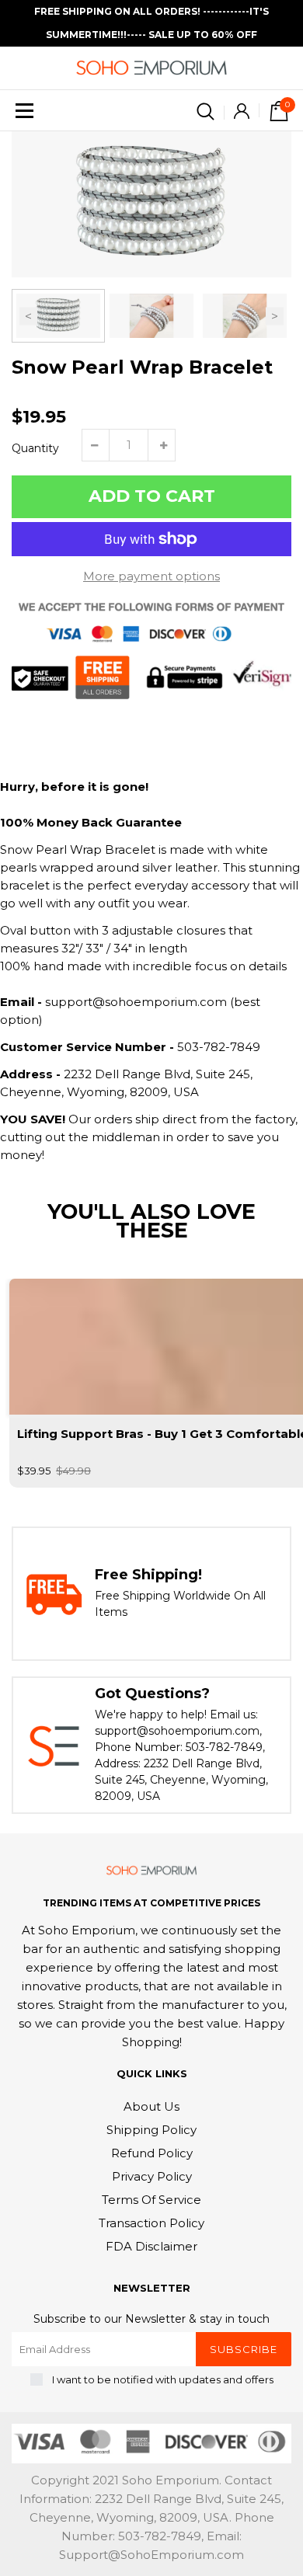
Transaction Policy (151, 2223)
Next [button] (275, 316)
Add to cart (152, 496)
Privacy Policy (152, 2176)
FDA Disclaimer (151, 2246)
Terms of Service (151, 2200)
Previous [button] (28, 316)
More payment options (151, 576)
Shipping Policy (151, 2130)
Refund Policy (152, 2153)
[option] (151, 204)
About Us (151, 2106)
